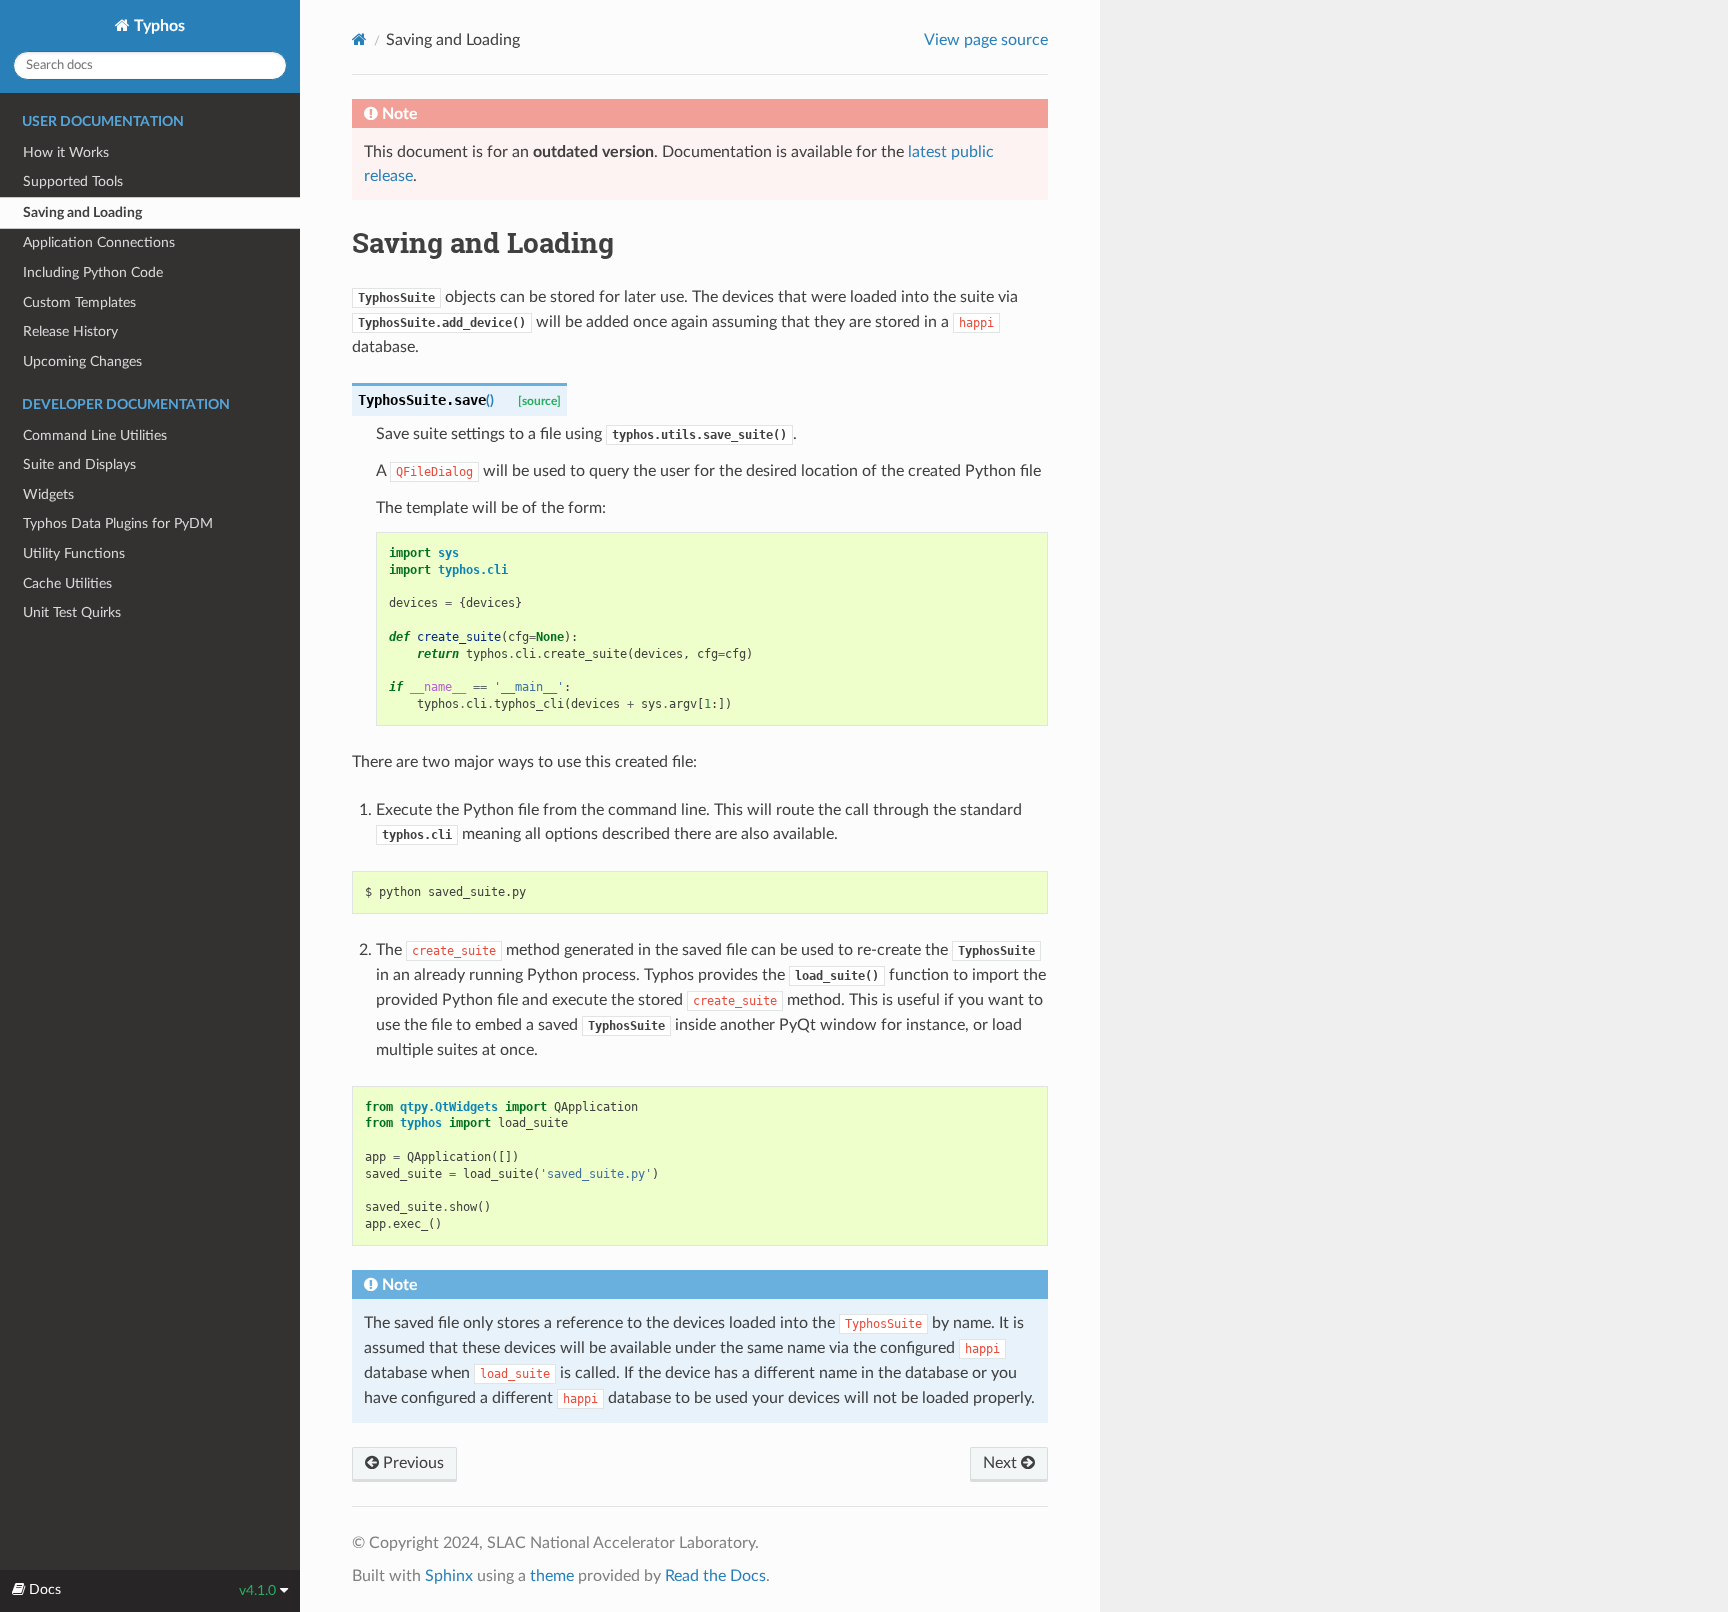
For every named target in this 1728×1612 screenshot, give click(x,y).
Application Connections (99, 242)
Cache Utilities (67, 583)
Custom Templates (79, 302)
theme (552, 1576)
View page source (986, 40)
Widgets (48, 494)
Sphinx (449, 1576)
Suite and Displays (79, 464)
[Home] (359, 39)
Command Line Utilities (95, 435)
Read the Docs (715, 1576)
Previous (411, 1463)
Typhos (157, 26)
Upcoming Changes (82, 361)
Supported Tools (73, 181)
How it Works (66, 152)
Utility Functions (74, 553)
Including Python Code (93, 272)
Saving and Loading (82, 212)
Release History (70, 331)
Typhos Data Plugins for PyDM (118, 523)
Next (1002, 1463)
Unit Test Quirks (72, 612)
